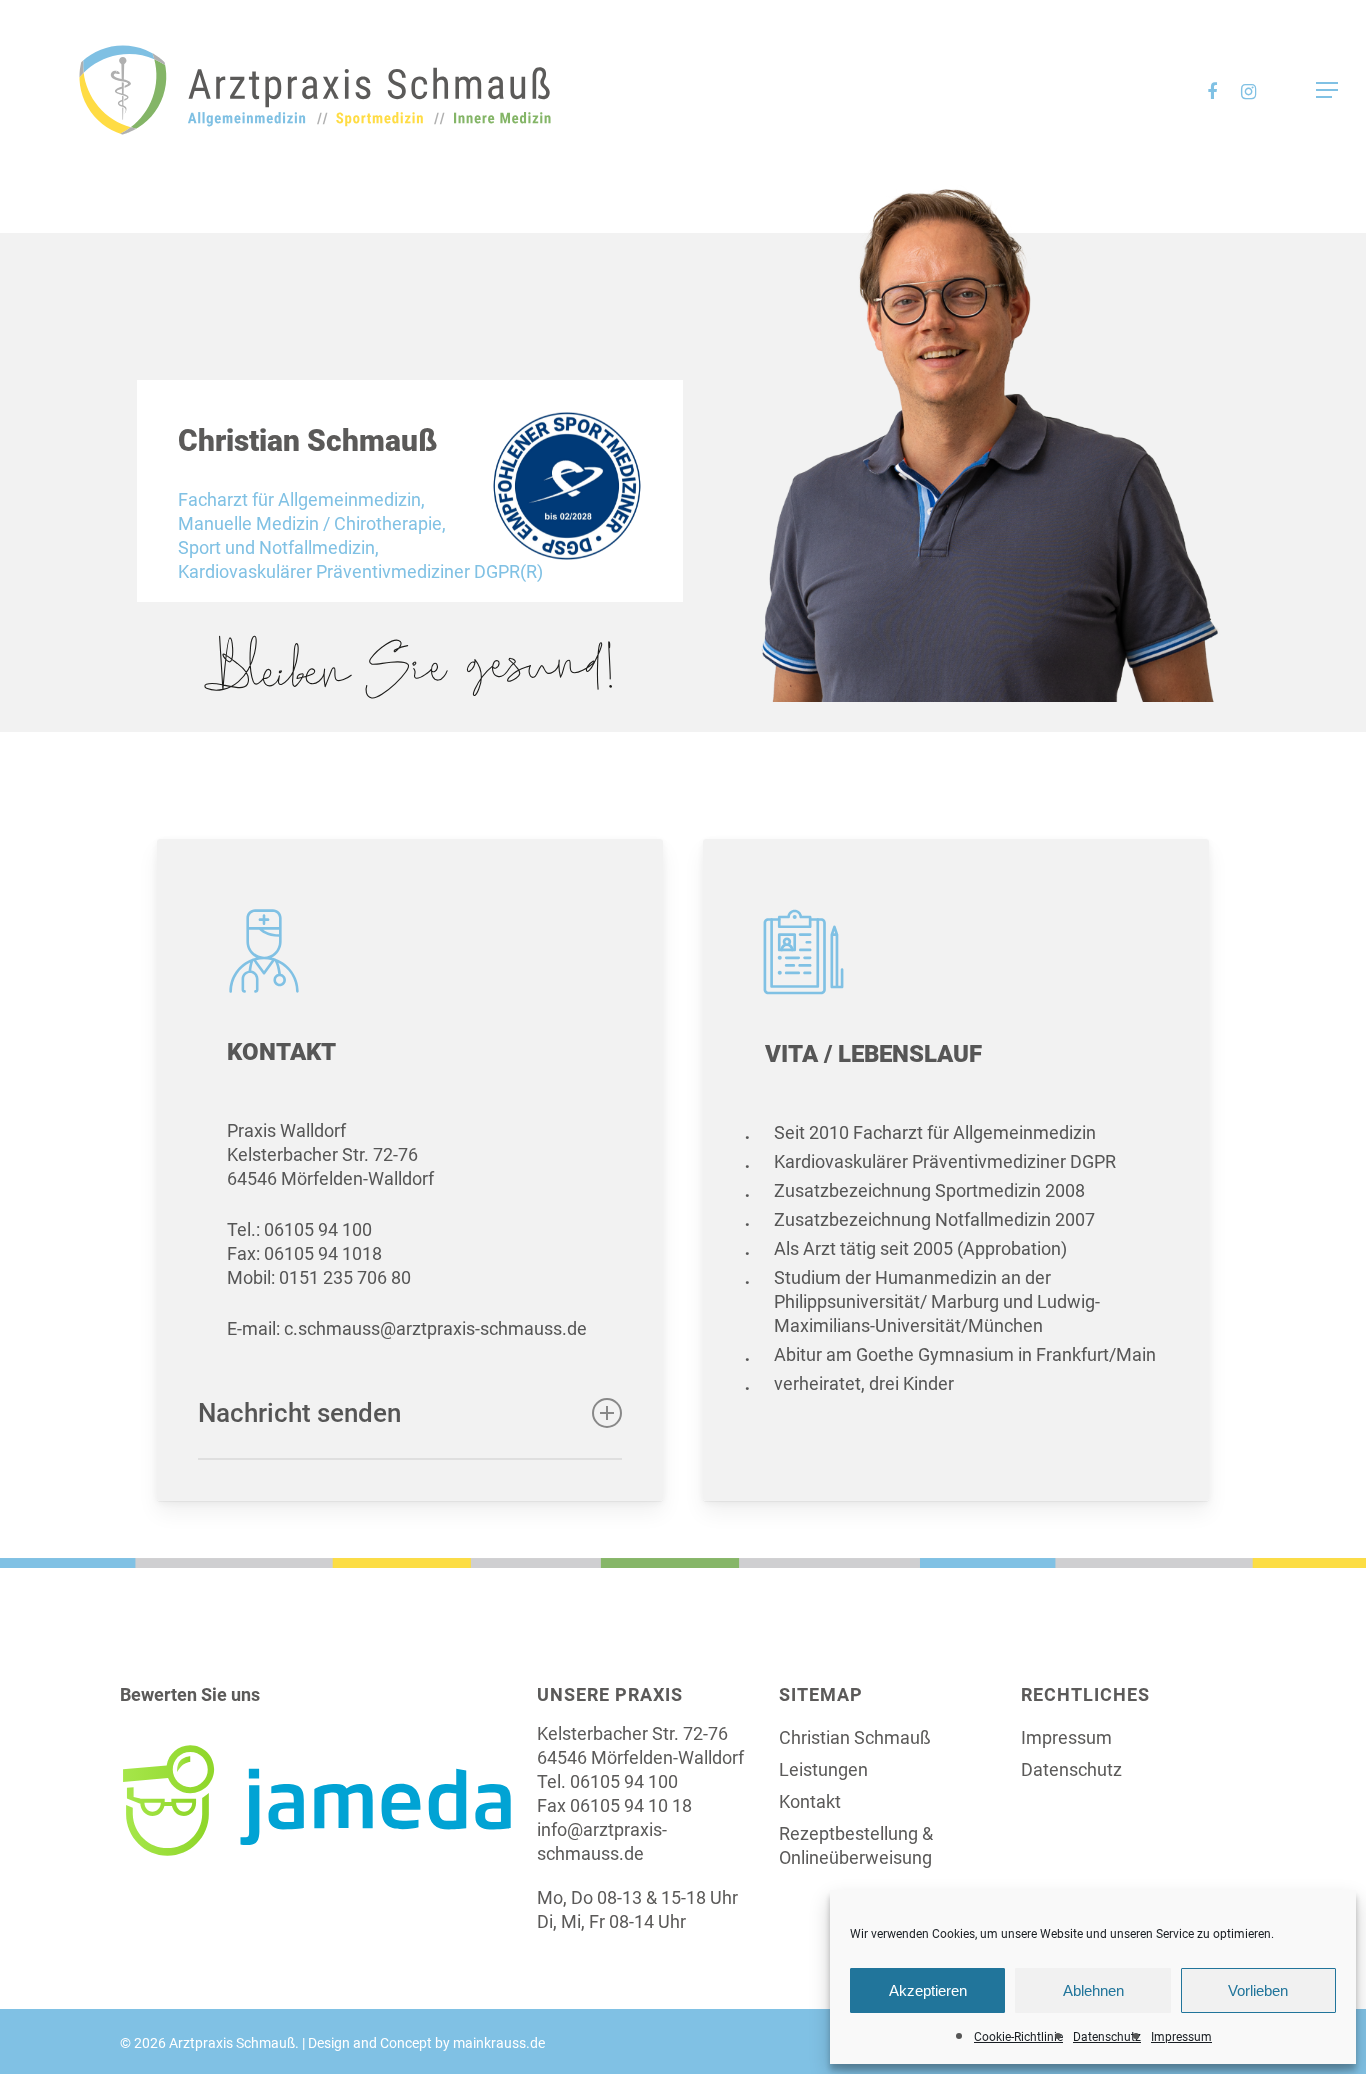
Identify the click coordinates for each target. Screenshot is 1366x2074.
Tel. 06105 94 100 (607, 1781)
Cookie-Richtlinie (1018, 2037)
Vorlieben (1258, 1990)
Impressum (1181, 2037)
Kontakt (810, 1801)
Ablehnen (1093, 1990)
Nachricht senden (299, 1413)
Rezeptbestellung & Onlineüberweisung (856, 1845)
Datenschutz (1107, 2037)
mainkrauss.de (499, 2043)
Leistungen (823, 1769)
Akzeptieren (928, 1990)
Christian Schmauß (855, 1737)
